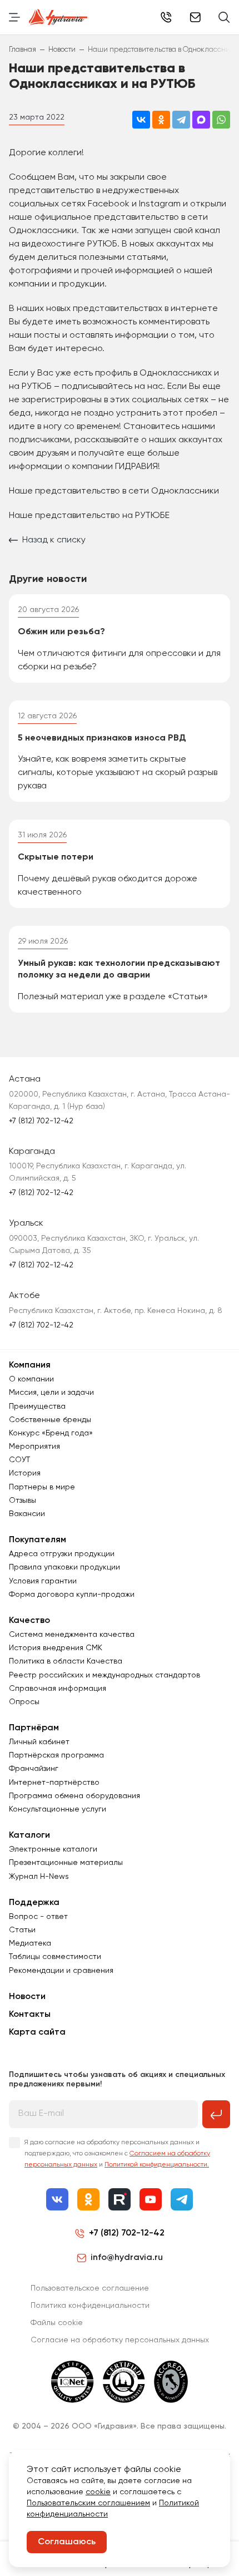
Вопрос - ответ (38, 1917)
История (25, 1473)
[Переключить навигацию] (14, 17)
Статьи (22, 1930)
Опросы (24, 1702)
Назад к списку (54, 540)
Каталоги (29, 1835)
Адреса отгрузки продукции (62, 1554)
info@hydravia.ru (127, 2258)
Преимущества (37, 1407)
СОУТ (19, 1460)
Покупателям (38, 1540)
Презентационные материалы (66, 1863)
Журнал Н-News (39, 1877)
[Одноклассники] (88, 2199)
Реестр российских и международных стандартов (104, 1675)
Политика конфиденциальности (90, 2306)
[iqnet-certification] (73, 2382)
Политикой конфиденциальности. (157, 2165)
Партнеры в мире (42, 1487)
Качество (29, 1621)
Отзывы (23, 1501)
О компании (31, 1379)
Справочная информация (58, 1689)
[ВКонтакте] (57, 2199)
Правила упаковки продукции (64, 1567)
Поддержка (34, 1903)
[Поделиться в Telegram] (181, 120)
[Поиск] (224, 17)
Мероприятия (34, 1447)
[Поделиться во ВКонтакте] (141, 120)
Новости (27, 1997)
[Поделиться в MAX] (201, 120)
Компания (30, 1365)
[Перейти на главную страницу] (58, 17)
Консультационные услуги (58, 1809)
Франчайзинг (34, 1769)
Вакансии (27, 1514)
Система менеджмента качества (72, 1635)
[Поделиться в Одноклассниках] (161, 120)
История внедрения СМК (56, 1648)
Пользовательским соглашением (88, 2503)
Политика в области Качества (66, 1661)
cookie (98, 2492)
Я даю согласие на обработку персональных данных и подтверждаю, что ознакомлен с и (117, 2154)
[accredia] (171, 2382)
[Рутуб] (120, 2199)
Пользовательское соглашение (90, 2288)
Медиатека (30, 1943)
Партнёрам (34, 1728)
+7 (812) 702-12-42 (166, 17)
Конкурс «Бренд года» (51, 1433)
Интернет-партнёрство (54, 1783)
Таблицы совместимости (55, 1957)
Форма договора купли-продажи (72, 1595)
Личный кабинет (39, 1742)
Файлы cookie (57, 2323)
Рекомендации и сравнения (61, 1971)
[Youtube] (151, 2199)
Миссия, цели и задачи (51, 1393)
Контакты (30, 2015)
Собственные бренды (50, 1420)
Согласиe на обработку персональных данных (120, 2340)
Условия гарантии (43, 1581)
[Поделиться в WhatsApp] (221, 120)
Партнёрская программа (56, 1755)
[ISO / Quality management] (124, 2382)
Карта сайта (37, 2032)
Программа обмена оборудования (74, 1796)
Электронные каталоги (53, 1849)
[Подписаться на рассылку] (216, 2114)
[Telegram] (182, 2199)
